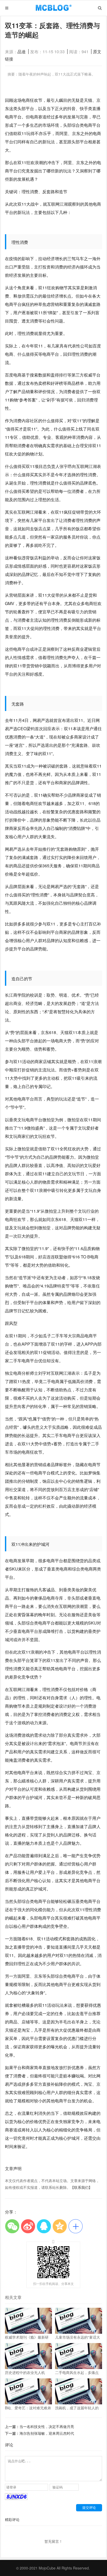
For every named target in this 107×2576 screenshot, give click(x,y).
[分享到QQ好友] (44, 2226)
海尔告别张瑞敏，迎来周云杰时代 (47, 2433)
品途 (22, 52)
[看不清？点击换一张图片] (16, 2498)
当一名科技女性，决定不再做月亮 (47, 2426)
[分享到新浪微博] (28, 2226)
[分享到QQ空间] (60, 2226)
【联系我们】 (81, 2187)
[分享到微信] (12, 2226)
